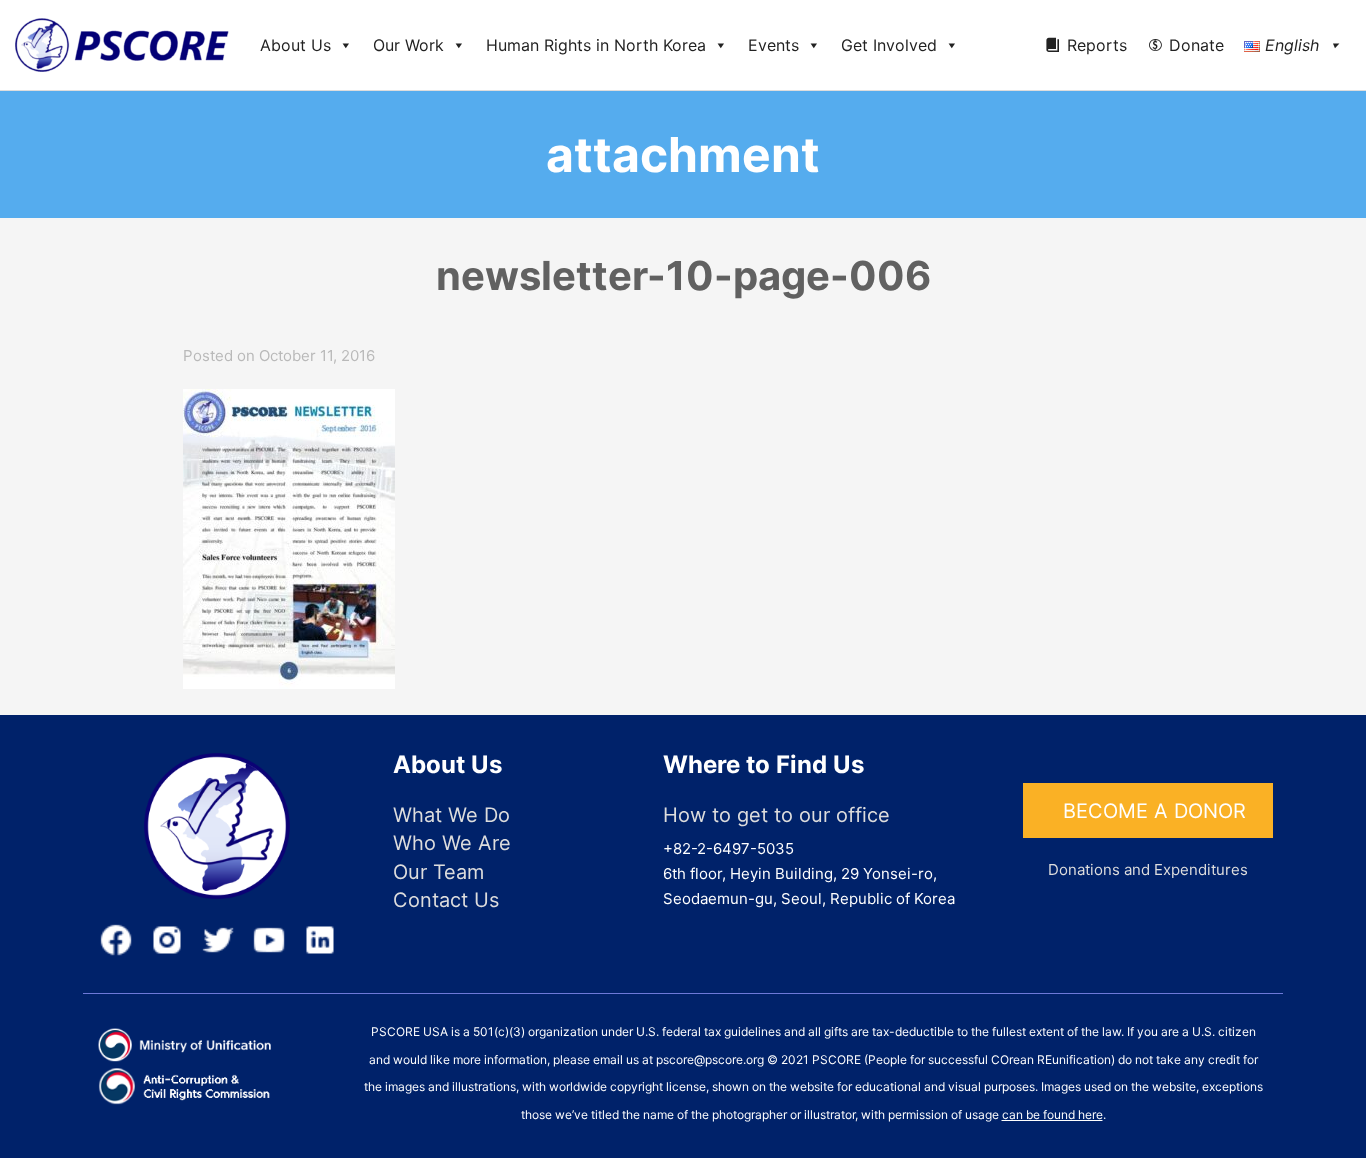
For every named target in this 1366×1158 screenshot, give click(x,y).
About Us (295, 45)
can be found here (1052, 1114)
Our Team (438, 872)
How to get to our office (776, 815)
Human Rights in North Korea (596, 45)
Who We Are (452, 843)
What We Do (451, 815)
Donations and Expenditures (1148, 869)
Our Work (408, 45)
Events (773, 45)
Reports (1097, 45)
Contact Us (446, 900)
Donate (1196, 45)
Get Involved (889, 45)
